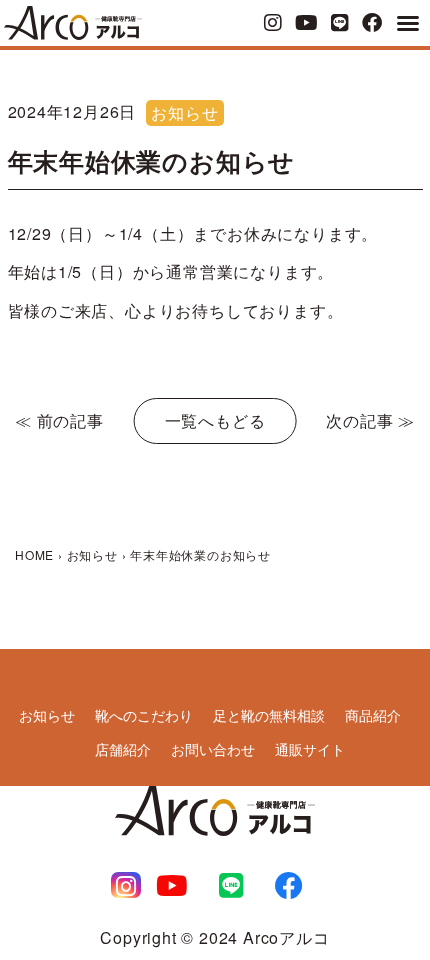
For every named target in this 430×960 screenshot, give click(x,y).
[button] (408, 23)
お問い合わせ (213, 749)
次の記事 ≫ (370, 420)
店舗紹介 (123, 749)
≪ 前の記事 (59, 420)
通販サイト (310, 749)
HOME (34, 554)
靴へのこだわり (144, 715)
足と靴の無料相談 (269, 715)
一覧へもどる (215, 420)
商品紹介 (373, 715)
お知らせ (184, 112)
